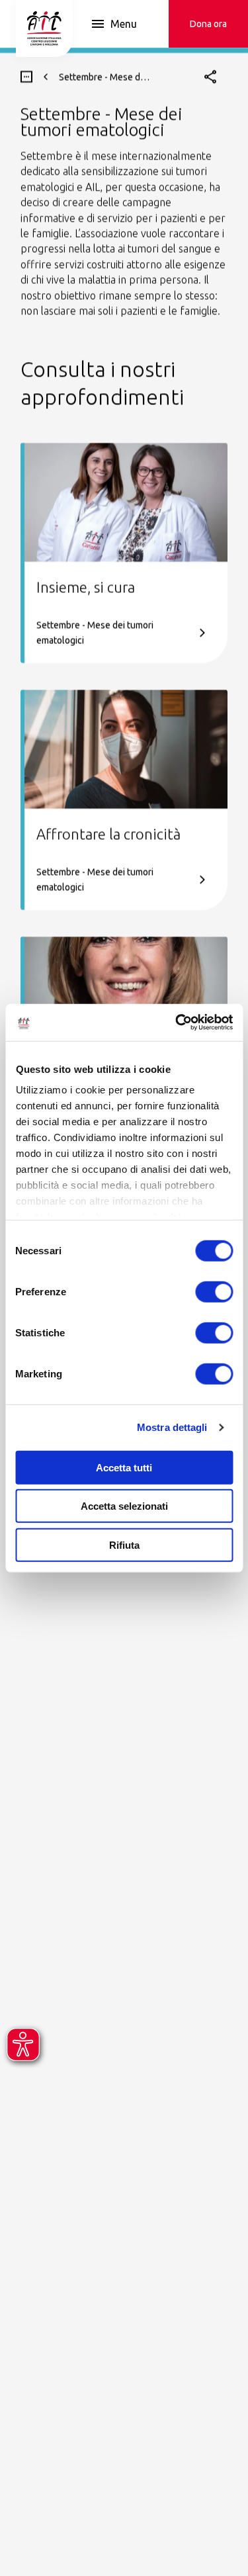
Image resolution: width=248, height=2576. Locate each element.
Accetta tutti (124, 1467)
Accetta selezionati (124, 1506)
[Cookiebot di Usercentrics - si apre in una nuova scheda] (177, 1023)
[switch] (214, 1291)
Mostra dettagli (172, 1427)
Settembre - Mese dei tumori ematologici (95, 632)
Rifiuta (124, 1544)
